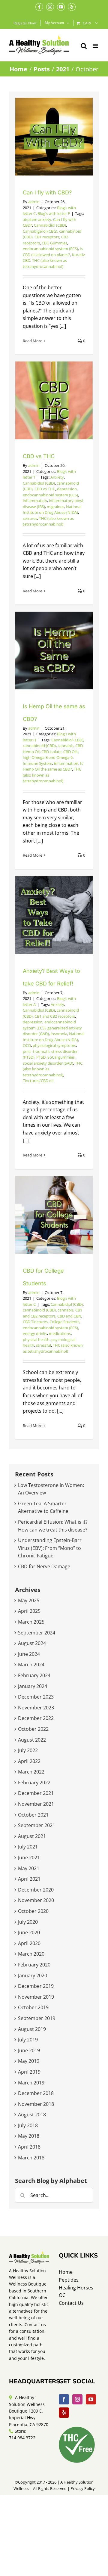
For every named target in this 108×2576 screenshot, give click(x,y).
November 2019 (36, 1997)
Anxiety (57, 477)
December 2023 (36, 1697)
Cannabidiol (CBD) (50, 225)
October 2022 (33, 1729)
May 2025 (29, 1600)
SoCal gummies (61, 1057)
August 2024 (32, 1643)
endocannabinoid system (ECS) (50, 249)
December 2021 (36, 1793)
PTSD (41, 1057)
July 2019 (28, 2040)
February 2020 (34, 1965)
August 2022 (32, 1740)
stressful (43, 1345)
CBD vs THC (39, 456)
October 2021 (33, 1815)
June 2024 (29, 1654)
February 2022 (34, 1783)
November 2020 (36, 1900)
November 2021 (36, 1804)
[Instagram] (77, 2399)
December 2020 (36, 1890)
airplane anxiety (37, 219)
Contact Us (71, 2303)
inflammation (35, 501)
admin (34, 202)
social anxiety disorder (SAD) (48, 1063)
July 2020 (28, 1922)
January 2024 (33, 1686)
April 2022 (29, 1761)
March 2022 (31, 1772)
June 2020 (29, 1932)
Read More (33, 341)
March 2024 (31, 1665)
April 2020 (29, 1943)
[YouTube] (91, 2399)
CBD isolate (51, 752)
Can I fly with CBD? (47, 192)
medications (60, 1333)
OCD (27, 1045)
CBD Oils (71, 752)
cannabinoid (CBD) (39, 746)
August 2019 (32, 2029)
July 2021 (28, 1847)
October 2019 (33, 2007)
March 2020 (31, 1954)
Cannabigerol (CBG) (40, 231)
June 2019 (29, 2050)
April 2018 (29, 2147)
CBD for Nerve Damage (44, 1566)
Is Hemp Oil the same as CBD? (53, 766)
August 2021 (32, 1836)
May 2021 (29, 1868)
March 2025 (31, 1622)
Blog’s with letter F (54, 213)
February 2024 (34, 1675)
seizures (30, 518)
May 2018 (29, 2136)
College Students (64, 1322)
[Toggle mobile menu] (96, 46)
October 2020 (33, 1911)
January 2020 (33, 1975)
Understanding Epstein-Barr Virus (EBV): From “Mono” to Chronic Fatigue (50, 1548)
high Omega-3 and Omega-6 (48, 757)
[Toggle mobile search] (84, 46)
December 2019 (36, 1986)
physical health (36, 1339)
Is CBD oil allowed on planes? (53, 252)
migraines (55, 507)
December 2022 (36, 1718)
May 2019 (29, 2061)
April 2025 (29, 1611)
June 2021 (29, 1858)
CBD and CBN (69, 1316)
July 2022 (28, 1750)
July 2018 (28, 2125)
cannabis (66, 746)
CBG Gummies (54, 243)
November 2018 (36, 2104)
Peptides (69, 2280)
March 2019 (31, 2083)
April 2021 (29, 1879)
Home (66, 2272)
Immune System (37, 763)
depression (67, 489)
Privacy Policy (83, 2488)
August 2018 (32, 2115)
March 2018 (31, 2158)
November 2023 (36, 1708)
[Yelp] (64, 2413)
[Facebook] (64, 2399)
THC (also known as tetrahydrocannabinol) (45, 263)
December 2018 (36, 2093)
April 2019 (29, 2072)
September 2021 (37, 1825)
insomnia (59, 1034)
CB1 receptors (47, 237)
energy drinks (35, 1333)
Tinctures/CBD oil (38, 1081)
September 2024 (37, 1633)
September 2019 (37, 2018)
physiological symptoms (54, 1045)
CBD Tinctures (35, 1322)
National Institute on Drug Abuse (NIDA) (52, 510)
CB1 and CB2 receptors (55, 1016)
